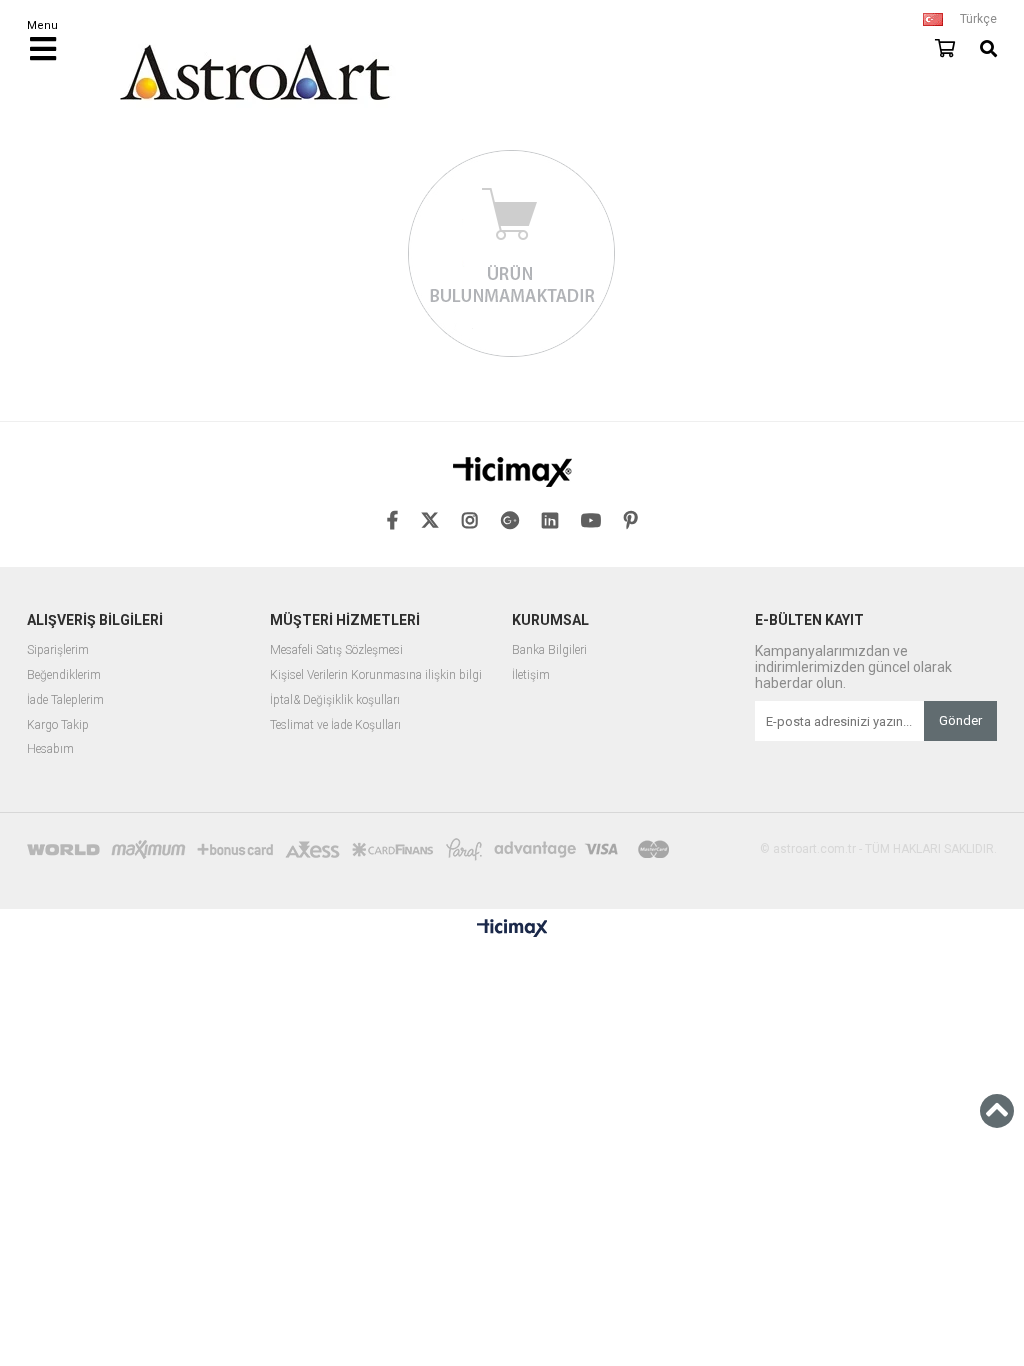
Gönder (960, 720)
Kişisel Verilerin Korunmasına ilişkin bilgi (376, 675)
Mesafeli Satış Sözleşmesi (336, 650)
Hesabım (50, 749)
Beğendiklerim (64, 675)
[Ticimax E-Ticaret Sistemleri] (512, 929)
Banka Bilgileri (549, 650)
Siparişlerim (58, 650)
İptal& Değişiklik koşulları (335, 700)
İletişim (531, 675)
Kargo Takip (58, 725)
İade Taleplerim (65, 700)
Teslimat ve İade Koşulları (335, 725)
